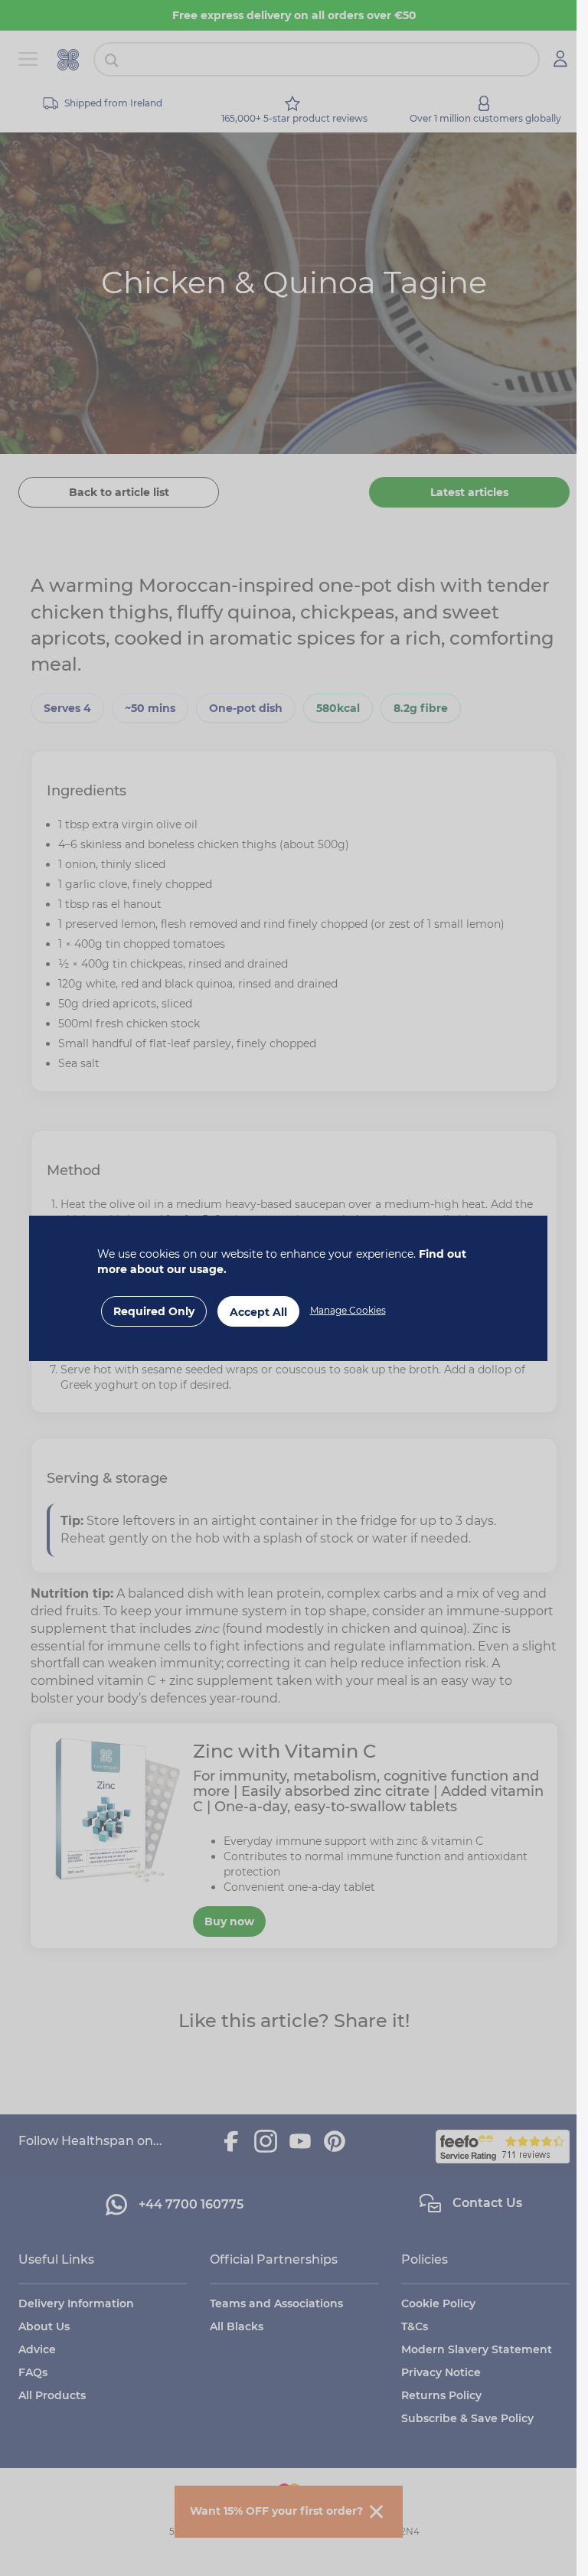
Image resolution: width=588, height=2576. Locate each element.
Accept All (258, 1312)
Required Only (154, 1311)
